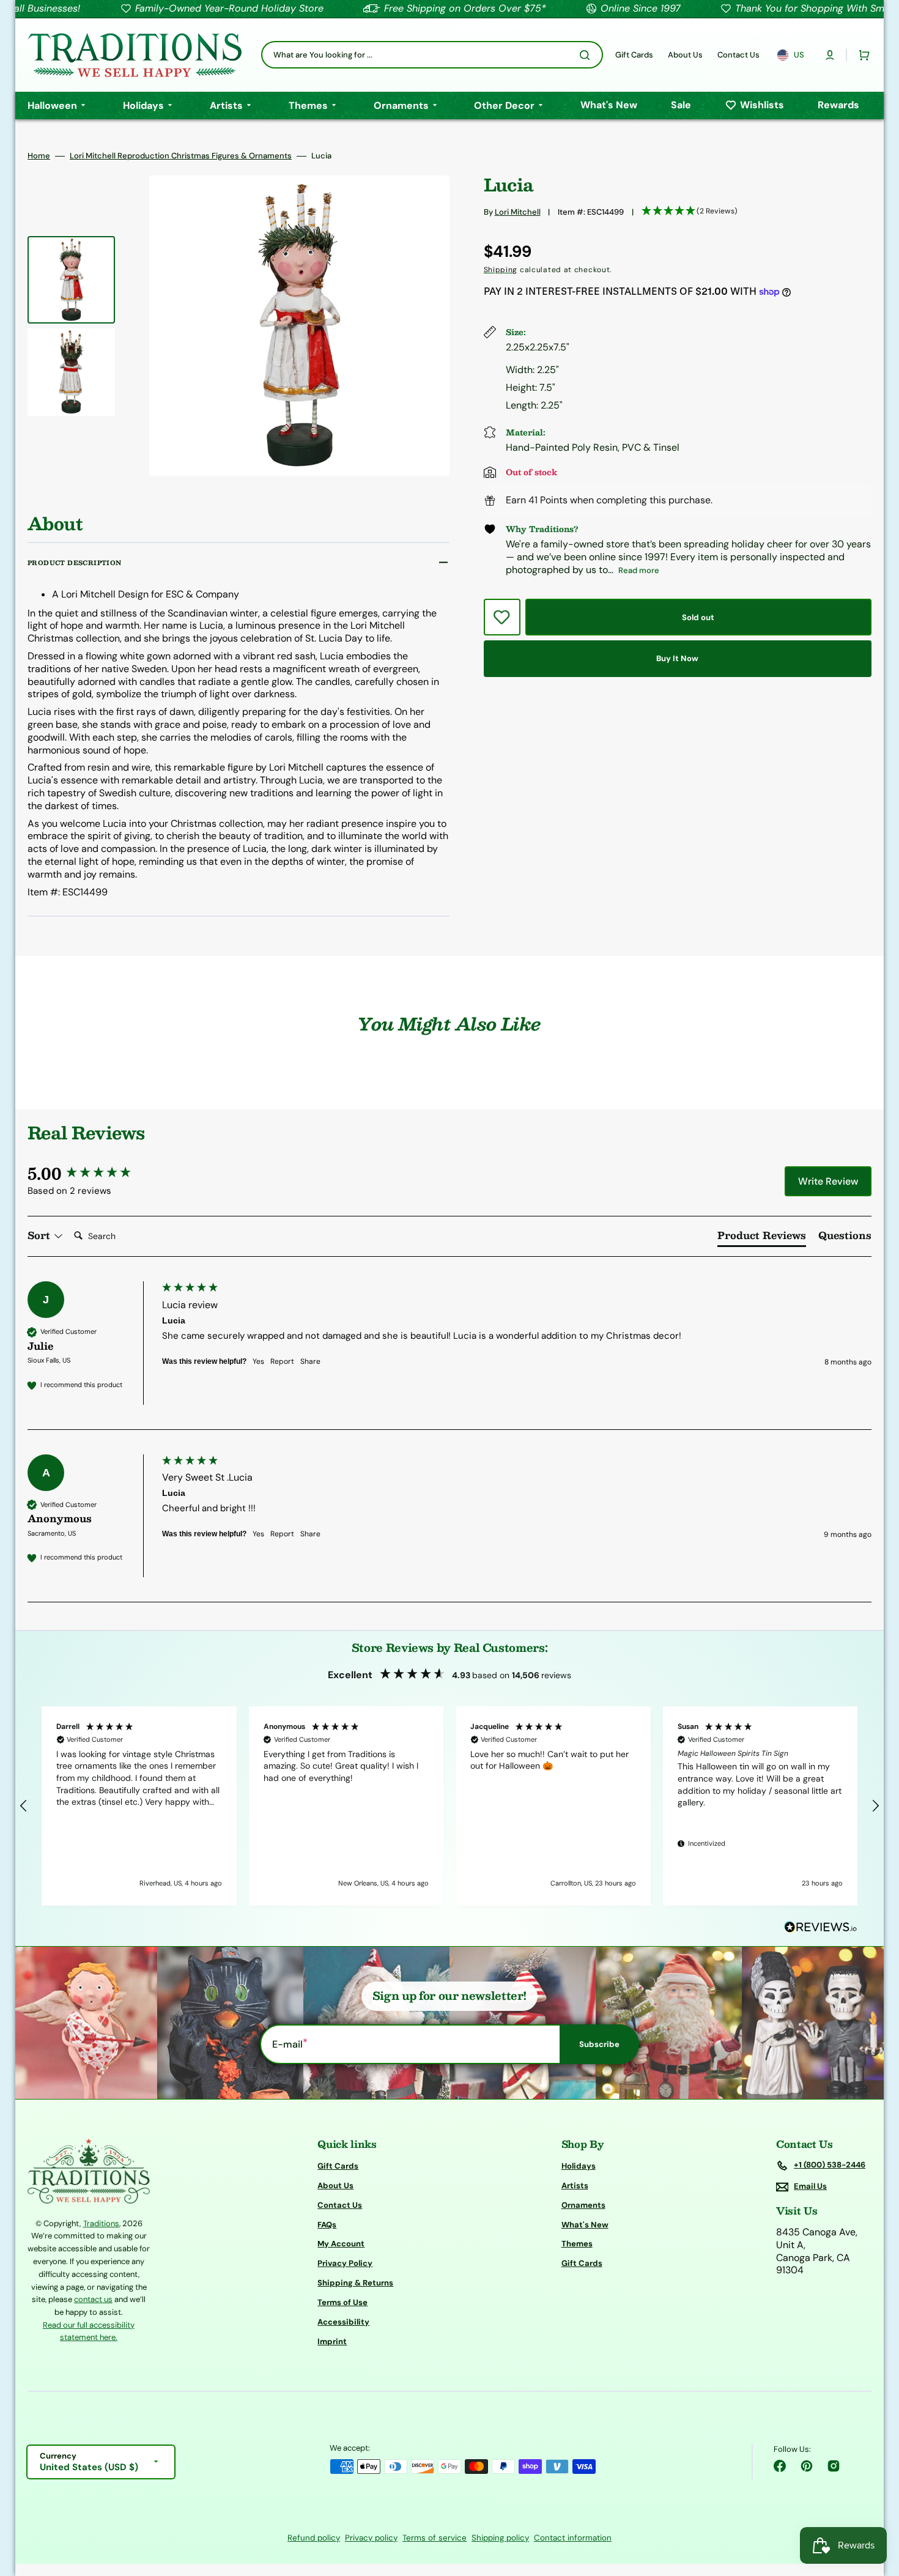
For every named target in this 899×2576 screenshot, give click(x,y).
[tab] (762, 1238)
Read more (639, 570)
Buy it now (677, 658)
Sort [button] (40, 1235)
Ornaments (583, 2205)
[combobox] (432, 55)
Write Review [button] (828, 1181)
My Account (341, 2244)
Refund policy (314, 2538)
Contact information (573, 2538)
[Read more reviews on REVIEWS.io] (821, 1927)
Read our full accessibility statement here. (89, 2331)
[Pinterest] (807, 2466)
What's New (585, 2225)
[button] (830, 55)
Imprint (332, 2341)
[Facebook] (780, 2466)
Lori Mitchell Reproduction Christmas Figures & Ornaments (181, 156)
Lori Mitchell (518, 212)
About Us (335, 2186)
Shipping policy (500, 2538)
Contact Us (340, 2205)
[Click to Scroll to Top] (877, 2505)
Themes (577, 2244)
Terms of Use (342, 2302)
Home (39, 156)
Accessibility (343, 2322)
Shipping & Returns (355, 2283)
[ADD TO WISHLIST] (502, 617)
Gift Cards (338, 2166)
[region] (449, 1806)
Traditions (101, 2223)
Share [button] (310, 1361)
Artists (575, 2186)
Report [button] (282, 1361)
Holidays (579, 2166)
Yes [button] (258, 1361)
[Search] (587, 55)
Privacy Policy (345, 2263)
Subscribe (599, 2044)
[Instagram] (834, 2466)
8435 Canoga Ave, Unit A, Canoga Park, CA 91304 (817, 2251)
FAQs (327, 2225)
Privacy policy (371, 2538)
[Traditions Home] (135, 55)
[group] (92, 1173)
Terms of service (435, 2538)
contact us (93, 2299)
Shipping (501, 270)
